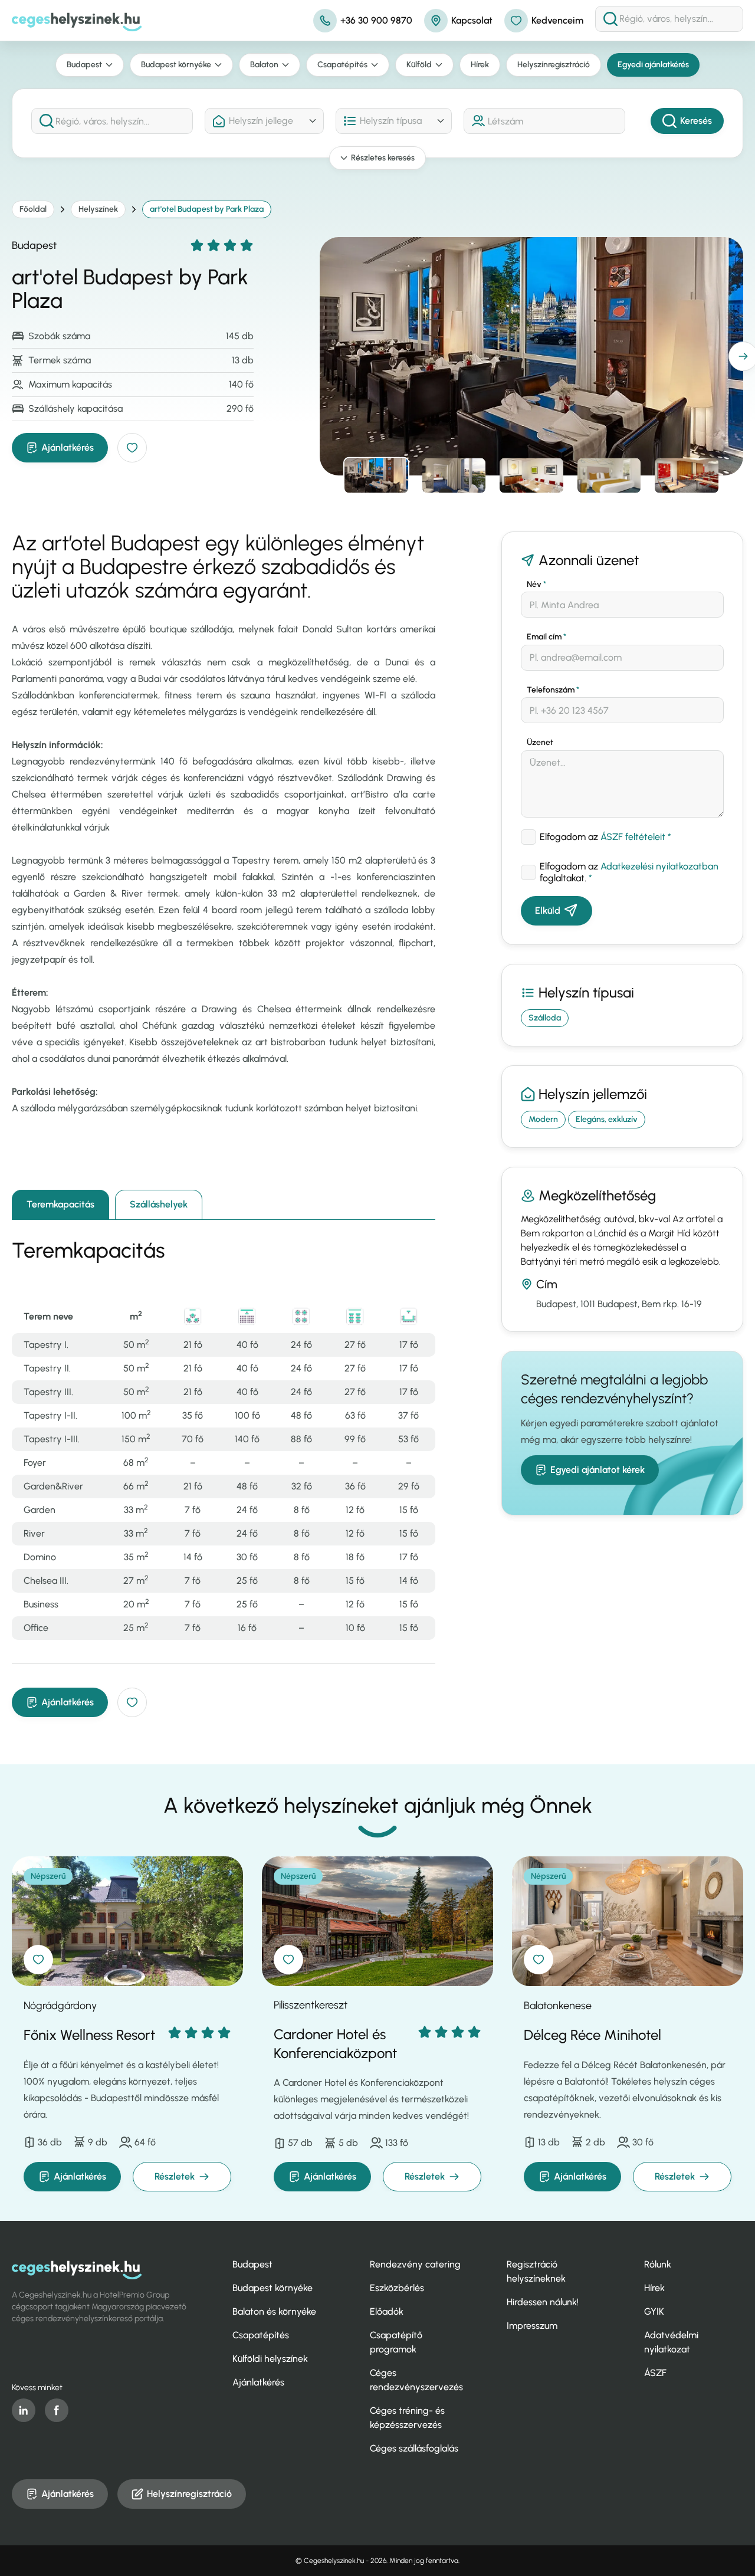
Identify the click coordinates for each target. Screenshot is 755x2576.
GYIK (654, 2311)
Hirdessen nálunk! (543, 2302)
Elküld (548, 910)
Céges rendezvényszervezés (416, 2380)
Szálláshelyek (159, 1204)
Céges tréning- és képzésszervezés (407, 2418)
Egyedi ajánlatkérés (653, 65)
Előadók (387, 2311)
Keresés (696, 121)
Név (536, 584)
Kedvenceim (557, 20)
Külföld (419, 65)
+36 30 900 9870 (376, 20)
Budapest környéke (176, 65)
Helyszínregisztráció (554, 65)
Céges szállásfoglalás (414, 2448)
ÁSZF (655, 2373)
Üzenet (540, 742)
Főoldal (33, 209)
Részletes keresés (383, 158)
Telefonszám (553, 690)
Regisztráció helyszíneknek (536, 2271)
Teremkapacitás (60, 1204)
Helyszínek (98, 209)
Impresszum (532, 2326)
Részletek (175, 2176)
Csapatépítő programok (396, 2342)
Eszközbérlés (397, 2288)
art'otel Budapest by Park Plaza (207, 209)
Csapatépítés (342, 65)
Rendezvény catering (415, 2264)
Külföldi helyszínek (270, 2359)
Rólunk (658, 2264)
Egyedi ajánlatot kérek (598, 1470)
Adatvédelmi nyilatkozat (671, 2342)
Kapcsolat (472, 20)
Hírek (480, 65)
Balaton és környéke (274, 2311)
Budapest (84, 65)
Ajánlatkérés (68, 447)
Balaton (264, 65)
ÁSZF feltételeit (633, 837)
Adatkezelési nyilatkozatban (659, 866)
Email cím (546, 637)
